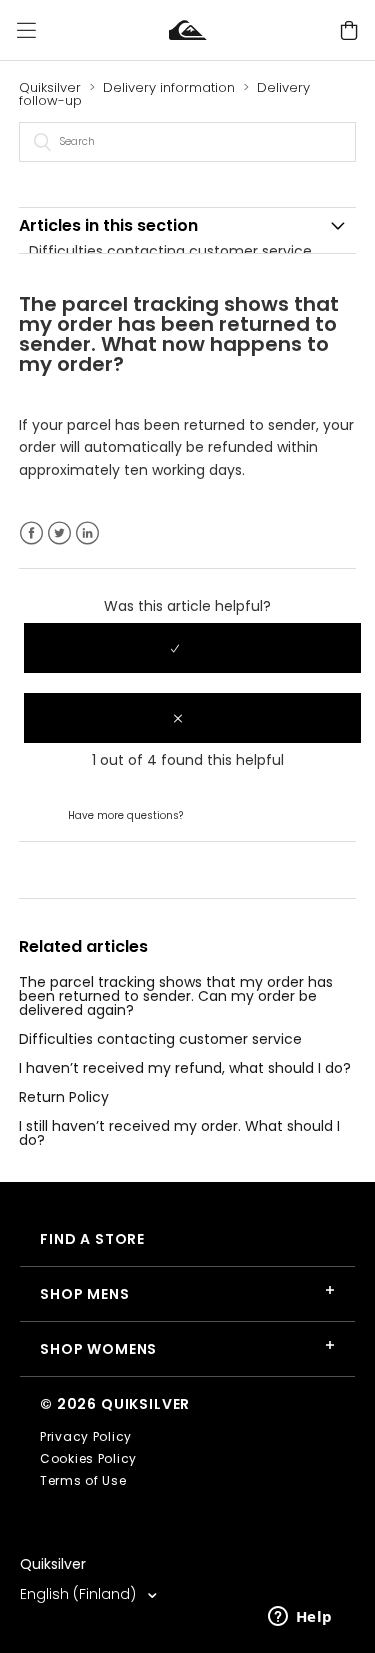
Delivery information (169, 87)
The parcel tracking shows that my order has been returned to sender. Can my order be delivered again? (176, 996)
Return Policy (64, 1097)
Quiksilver (50, 87)
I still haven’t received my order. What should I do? (179, 1133)
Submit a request (246, 814)
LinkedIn (87, 533)
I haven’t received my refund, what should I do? (185, 1068)
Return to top (65, 869)
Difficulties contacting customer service (170, 251)
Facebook (31, 533)
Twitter (59, 533)
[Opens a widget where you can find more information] (300, 1618)
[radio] (193, 648)
